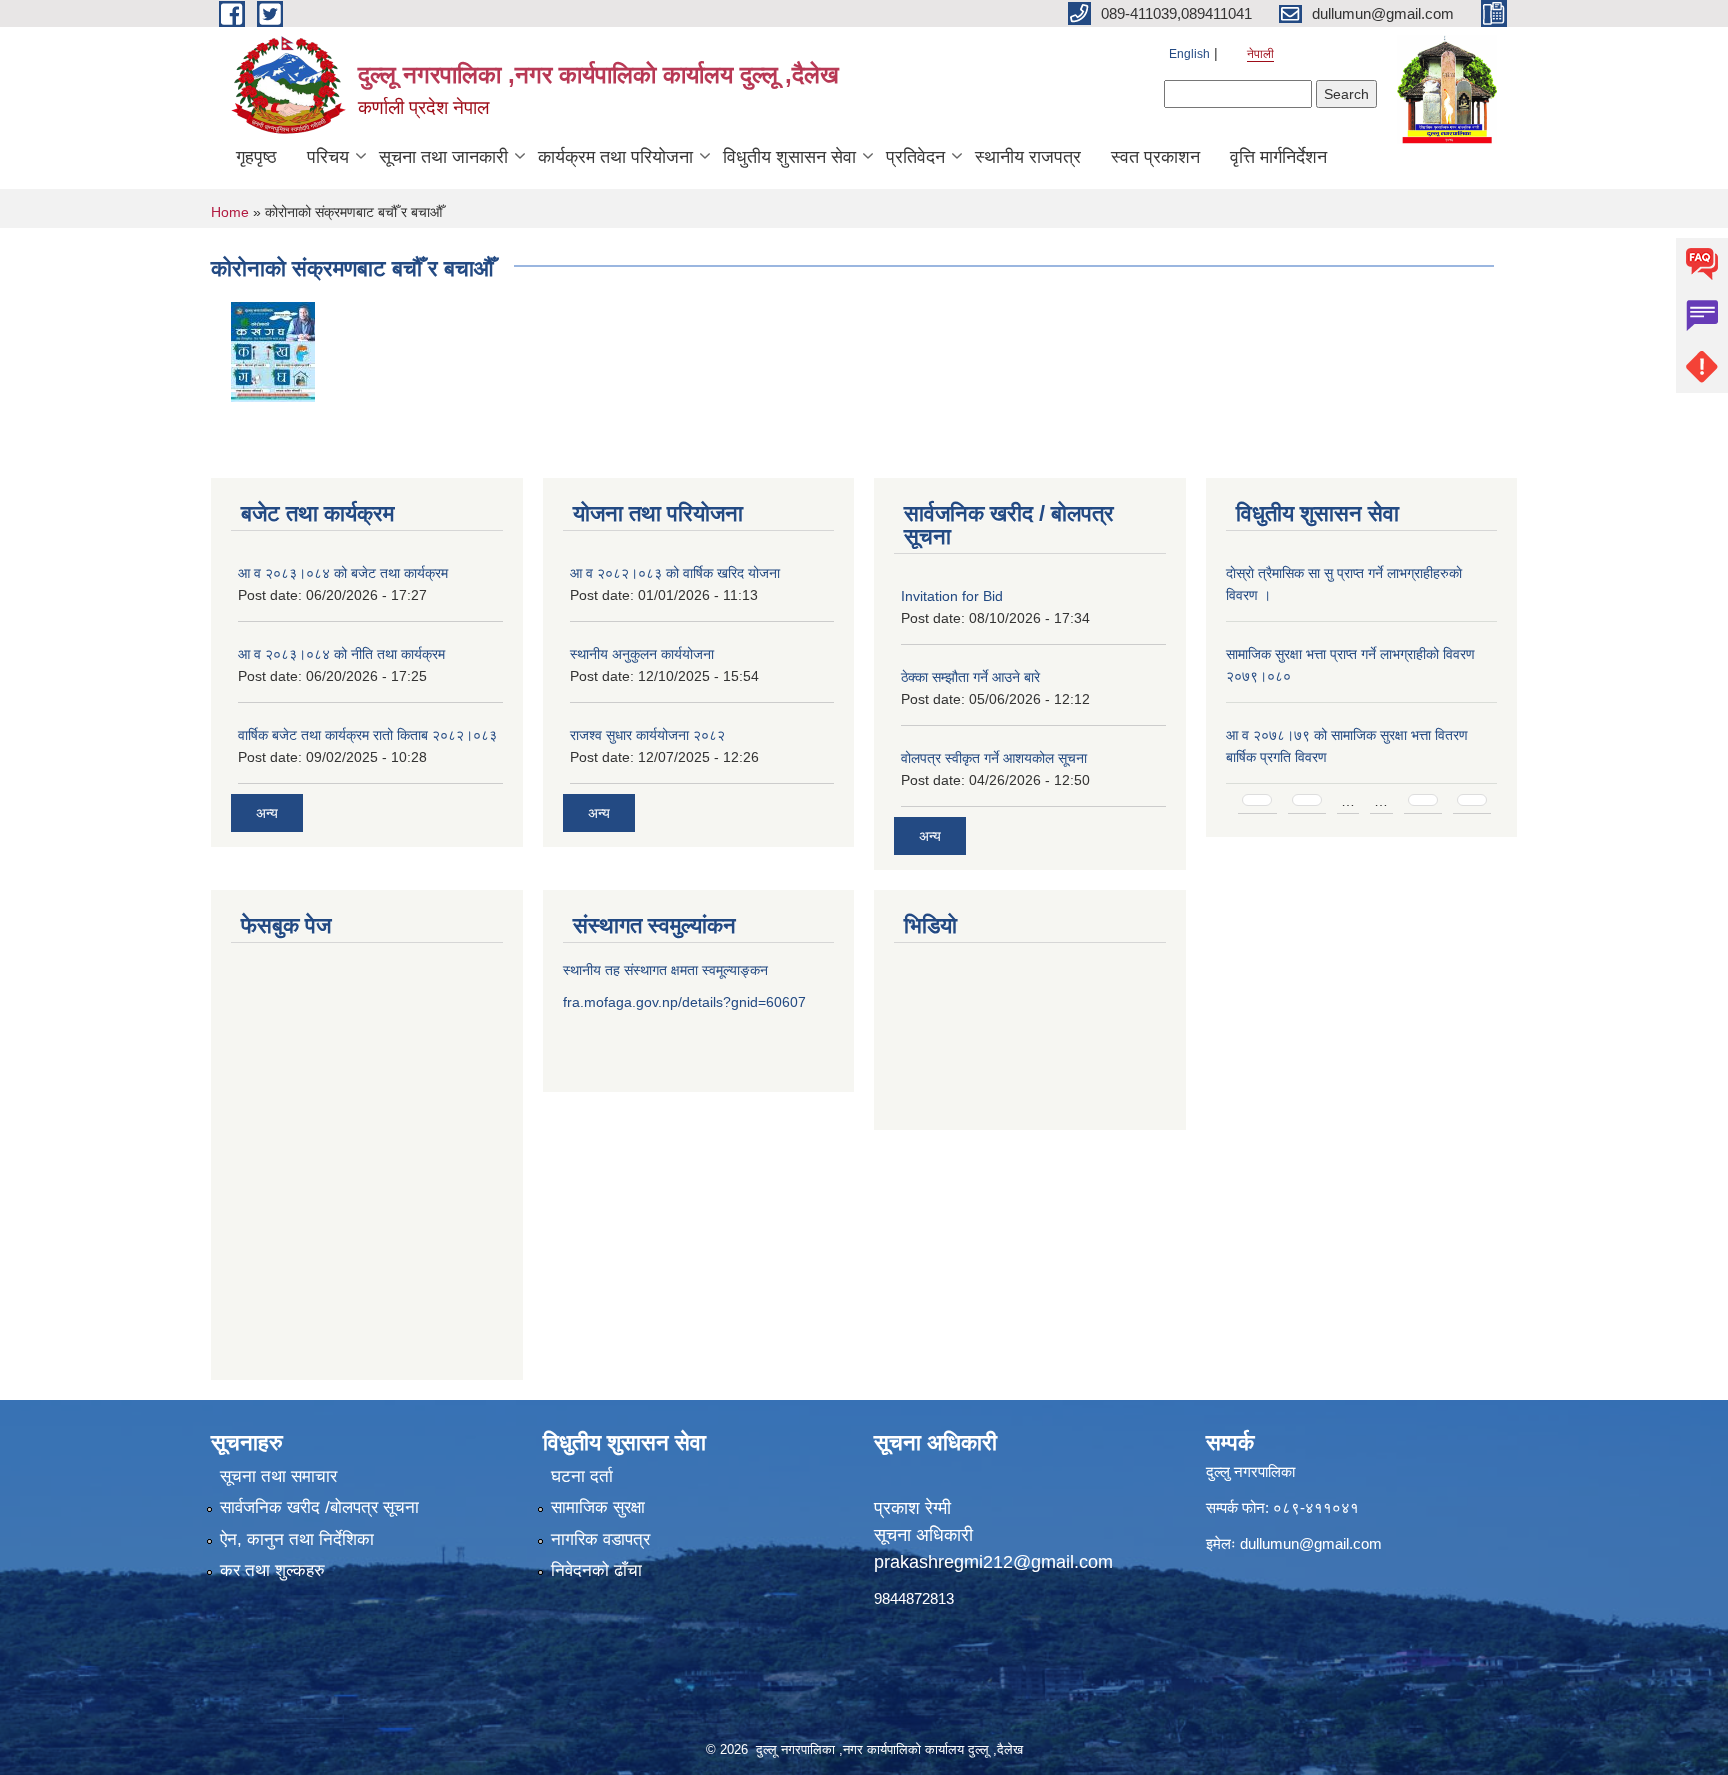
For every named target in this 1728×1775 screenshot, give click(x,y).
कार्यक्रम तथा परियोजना (615, 157)
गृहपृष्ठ (256, 157)
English (1189, 54)
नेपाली (1260, 54)
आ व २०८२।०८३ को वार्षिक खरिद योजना (675, 573)
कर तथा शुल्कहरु (272, 1570)
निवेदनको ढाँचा (596, 1570)
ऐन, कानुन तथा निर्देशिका (297, 1539)
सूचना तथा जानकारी (443, 157)
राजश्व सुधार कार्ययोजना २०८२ (647, 735)
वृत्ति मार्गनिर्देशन (1278, 157)
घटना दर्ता (582, 1476)
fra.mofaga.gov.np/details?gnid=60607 (684, 1002)
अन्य (267, 813)
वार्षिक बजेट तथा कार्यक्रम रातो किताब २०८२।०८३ (367, 735)
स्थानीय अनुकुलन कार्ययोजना (642, 654)
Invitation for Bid (952, 596)
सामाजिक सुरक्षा (598, 1507)
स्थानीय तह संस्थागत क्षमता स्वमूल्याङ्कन (665, 970)
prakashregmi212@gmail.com (993, 1562)
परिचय (328, 157)
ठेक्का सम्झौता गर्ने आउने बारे (970, 677)
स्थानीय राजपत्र (1028, 157)
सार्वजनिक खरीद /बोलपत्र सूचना (319, 1507)
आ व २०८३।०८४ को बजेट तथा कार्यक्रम (343, 573)
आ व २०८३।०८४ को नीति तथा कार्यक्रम (341, 654)
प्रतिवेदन (915, 157)
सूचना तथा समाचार (278, 1476)
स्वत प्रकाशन (1155, 157)
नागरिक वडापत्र (600, 1539)
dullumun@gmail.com (1311, 1543)
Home (230, 212)
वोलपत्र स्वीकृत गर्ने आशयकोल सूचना (994, 758)
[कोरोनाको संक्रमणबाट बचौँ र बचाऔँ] (273, 350)
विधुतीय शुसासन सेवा (789, 157)
